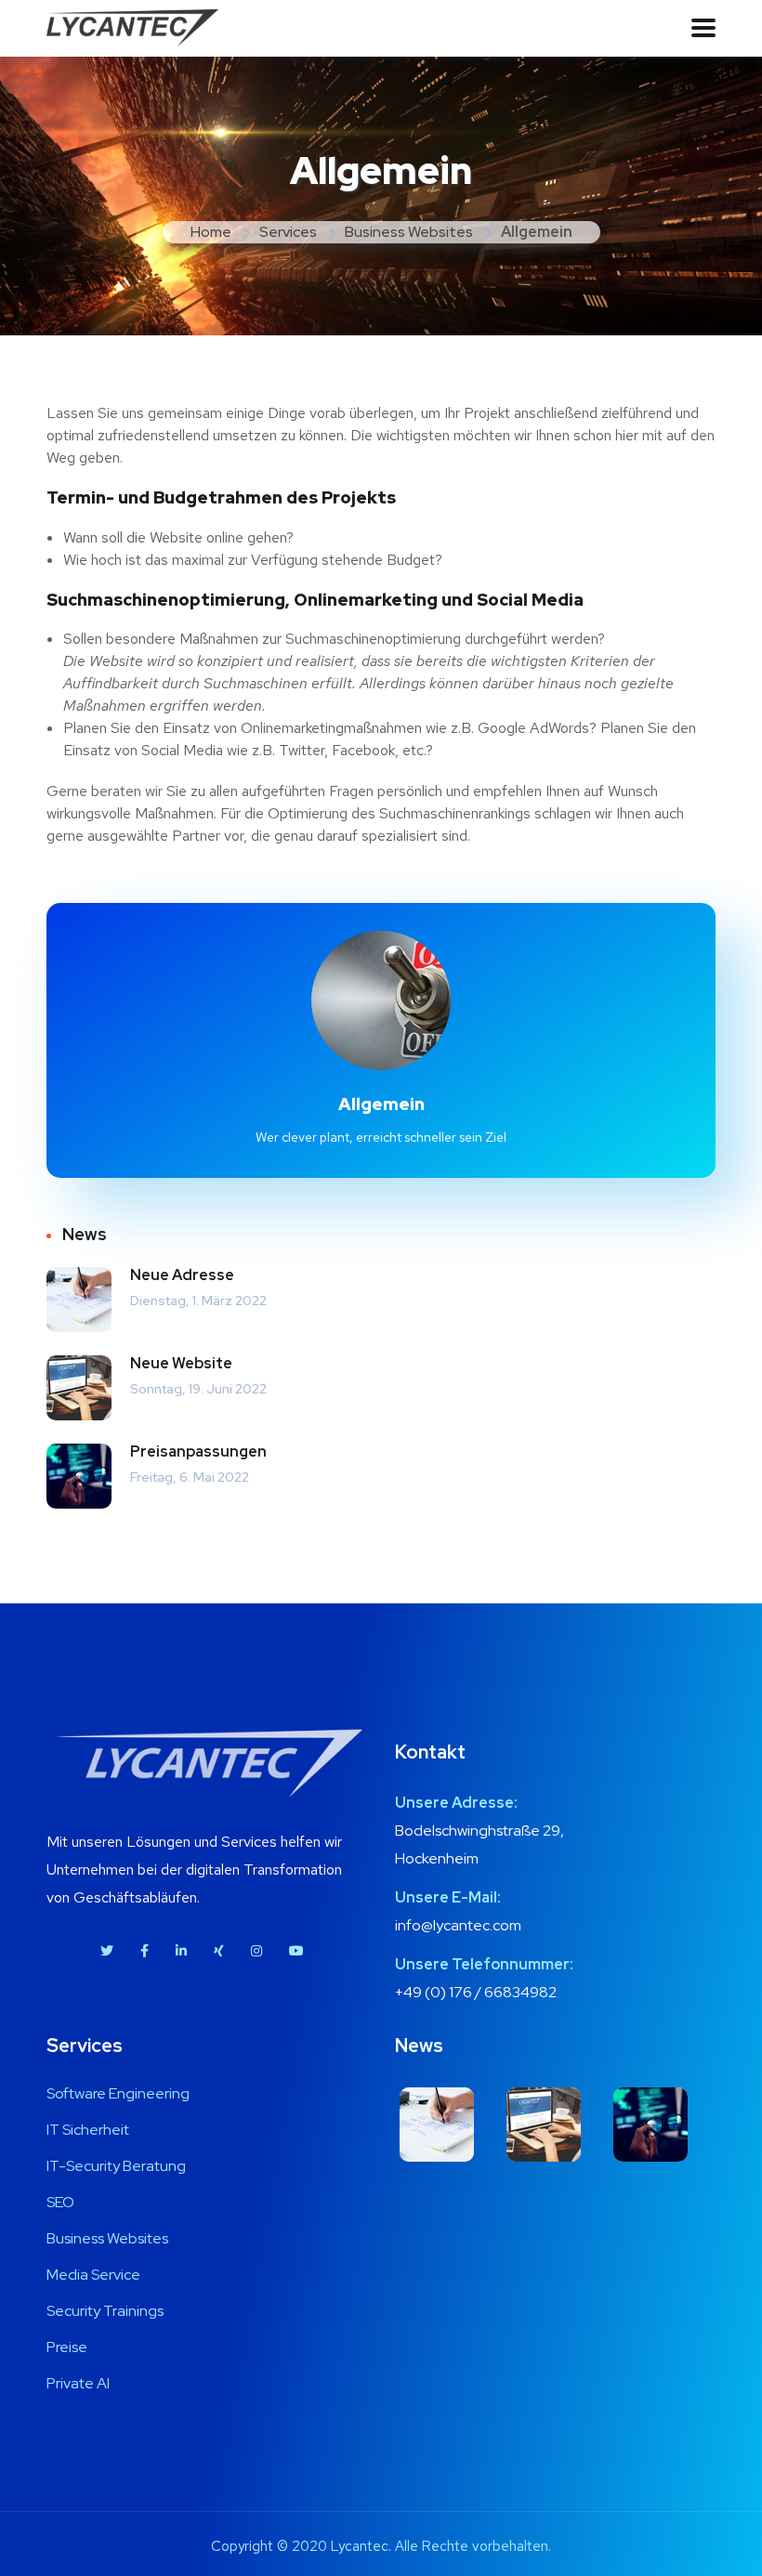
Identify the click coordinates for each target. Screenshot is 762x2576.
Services (288, 232)
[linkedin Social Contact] (181, 1951)
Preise (67, 2347)
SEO (60, 2202)
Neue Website (181, 1363)
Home (211, 232)
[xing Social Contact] (219, 1951)
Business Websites (409, 232)
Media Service (93, 2275)
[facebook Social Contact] (145, 1951)
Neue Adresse (182, 1275)
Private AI (78, 2383)
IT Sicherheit (88, 2130)
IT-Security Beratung (116, 2166)
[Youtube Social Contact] (296, 1951)
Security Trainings (105, 2311)
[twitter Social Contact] (107, 1951)
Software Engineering (118, 2093)
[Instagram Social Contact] (256, 1951)
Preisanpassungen (198, 1451)
